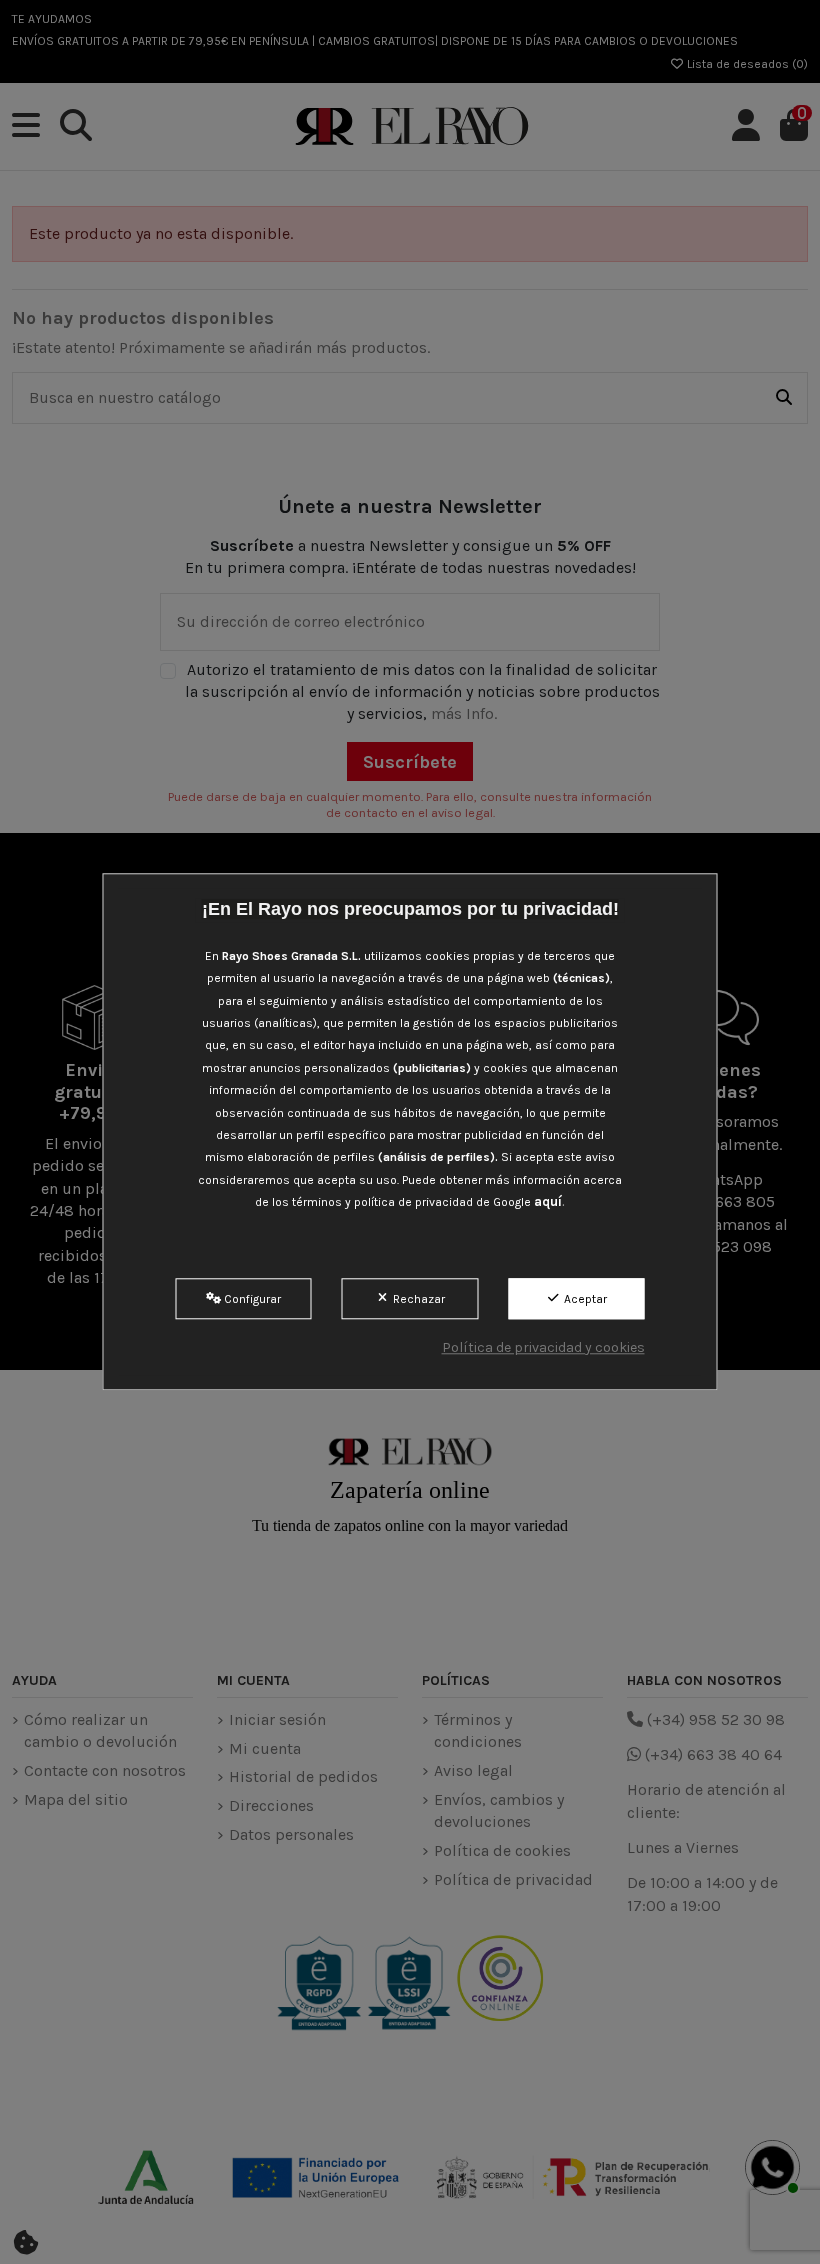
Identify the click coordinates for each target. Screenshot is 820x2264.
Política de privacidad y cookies (543, 1347)
